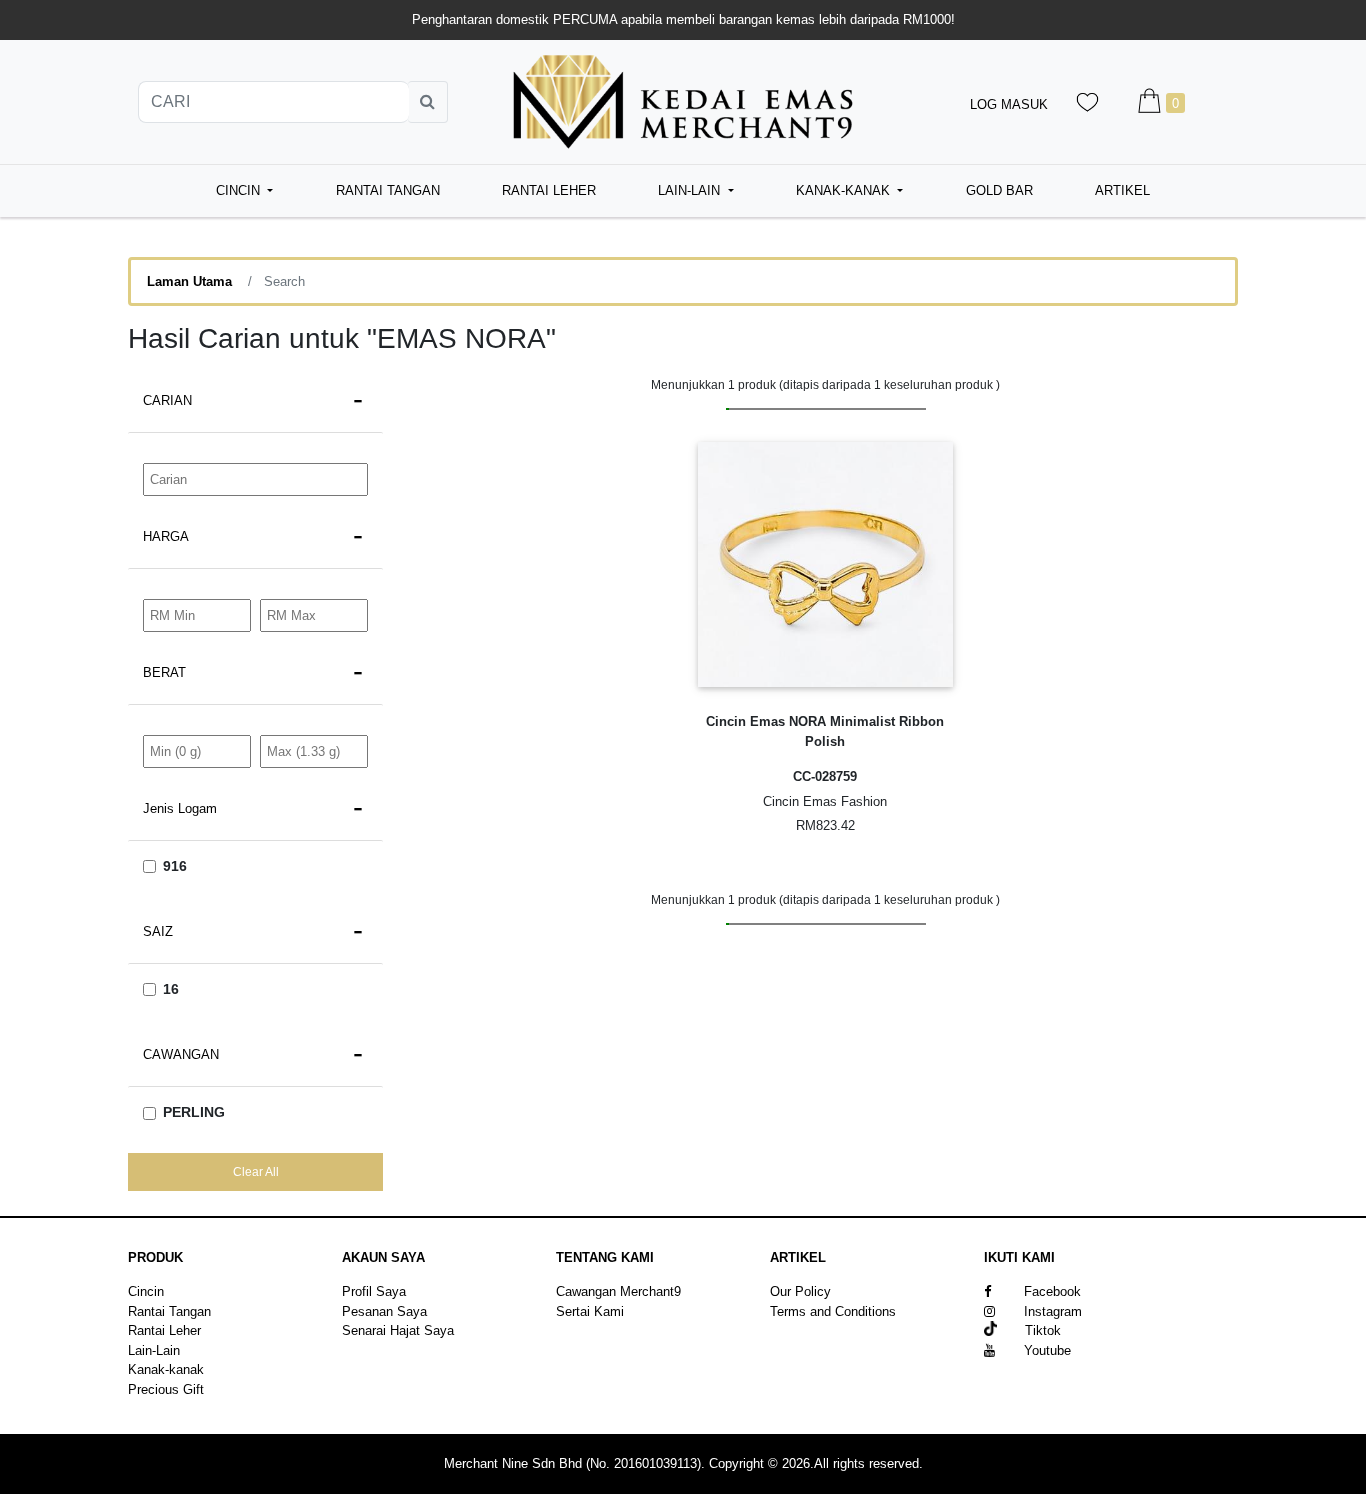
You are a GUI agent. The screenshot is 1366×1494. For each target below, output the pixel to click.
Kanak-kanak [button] (845, 190)
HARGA (166, 536)
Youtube (1047, 1350)
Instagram (1053, 1311)
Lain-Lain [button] (691, 190)
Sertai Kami (590, 1311)
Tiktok (1029, 1330)
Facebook (1052, 1291)
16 (171, 989)
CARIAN (167, 400)
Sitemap (794, 1330)
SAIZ (158, 931)
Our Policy (800, 1291)
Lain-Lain (154, 1350)
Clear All (256, 1171)
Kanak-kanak (166, 1369)
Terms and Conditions (833, 1311)
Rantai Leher (549, 190)
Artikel (1122, 190)
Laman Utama (189, 281)
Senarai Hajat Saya (398, 1330)
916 (175, 866)
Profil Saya (374, 1291)
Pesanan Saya (384, 1311)
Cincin (146, 1291)
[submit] (428, 102)
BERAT (164, 672)
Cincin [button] (240, 190)
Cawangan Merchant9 (618, 1291)
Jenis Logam (180, 808)
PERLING (194, 1112)
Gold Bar (999, 190)
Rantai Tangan (388, 190)
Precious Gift (166, 1389)
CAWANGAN (181, 1054)
